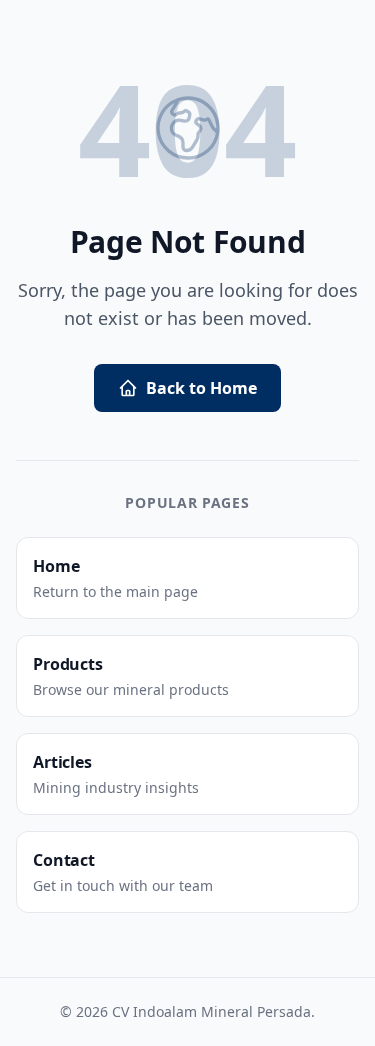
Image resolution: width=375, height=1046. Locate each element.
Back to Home (201, 388)
